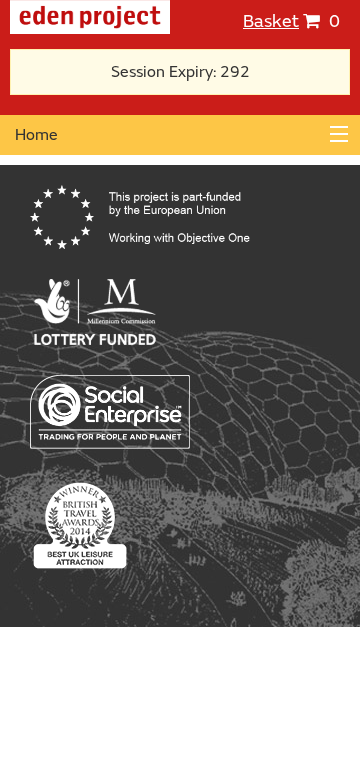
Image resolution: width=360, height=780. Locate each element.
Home (36, 135)
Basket (271, 21)
